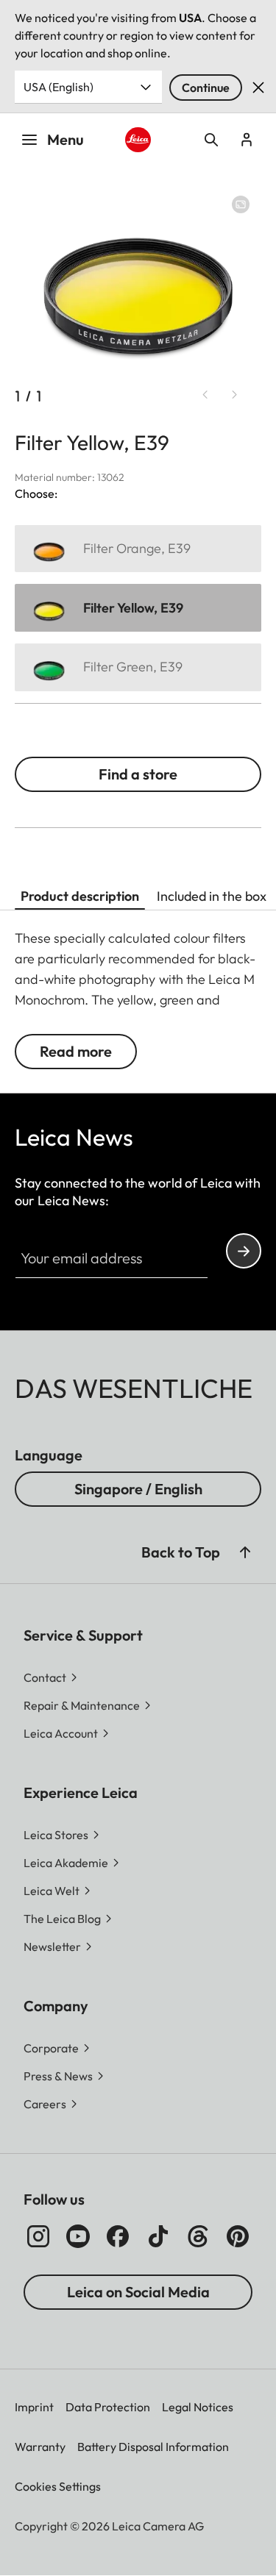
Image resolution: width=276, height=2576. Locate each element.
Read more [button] (76, 1051)
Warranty (40, 2447)
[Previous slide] (205, 395)
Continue (206, 88)
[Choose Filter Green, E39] (138, 667)
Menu (66, 139)
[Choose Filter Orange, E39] (138, 549)
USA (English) (59, 87)
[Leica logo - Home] (138, 140)
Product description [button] (80, 896)
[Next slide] (235, 395)
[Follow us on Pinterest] (238, 2236)
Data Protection (108, 2407)
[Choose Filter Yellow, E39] (138, 608)
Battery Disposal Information (153, 2447)
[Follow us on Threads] (198, 2236)
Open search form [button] (211, 140)
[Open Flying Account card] (247, 140)
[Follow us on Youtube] (78, 2236)
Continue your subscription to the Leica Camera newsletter (244, 1251)
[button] (245, 1552)
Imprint (34, 2407)
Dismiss (258, 88)
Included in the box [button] (212, 896)
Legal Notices (198, 2407)
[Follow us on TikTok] (158, 2236)
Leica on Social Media (138, 2292)
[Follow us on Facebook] (118, 2236)
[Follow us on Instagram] (38, 2236)
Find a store (138, 774)
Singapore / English (138, 1489)
